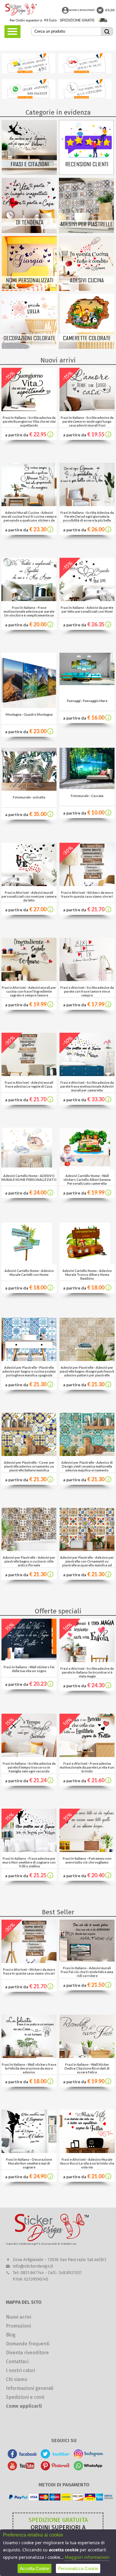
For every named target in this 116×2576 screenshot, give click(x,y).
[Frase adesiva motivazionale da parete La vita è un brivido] (87, 1755)
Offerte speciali (58, 1611)
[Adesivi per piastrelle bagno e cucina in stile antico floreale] (29, 1549)
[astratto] (29, 789)
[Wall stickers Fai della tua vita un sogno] (29, 1659)
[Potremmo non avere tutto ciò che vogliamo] (87, 1850)
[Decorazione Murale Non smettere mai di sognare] (29, 2151)
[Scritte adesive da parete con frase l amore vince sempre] (87, 979)
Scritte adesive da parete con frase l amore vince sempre (89, 991)
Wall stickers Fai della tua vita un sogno (33, 1669)
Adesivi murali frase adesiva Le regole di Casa (29, 1084)
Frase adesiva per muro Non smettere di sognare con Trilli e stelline (29, 1862)
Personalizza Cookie (78, 2568)
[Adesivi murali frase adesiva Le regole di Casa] (29, 1074)
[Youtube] (22, 2469)
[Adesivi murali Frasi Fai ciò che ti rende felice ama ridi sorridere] (87, 1960)
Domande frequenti (28, 2344)
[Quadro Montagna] (29, 706)
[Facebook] (22, 2457)
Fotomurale (22, 797)
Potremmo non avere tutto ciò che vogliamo (88, 1860)
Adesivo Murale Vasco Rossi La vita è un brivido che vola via (87, 2163)
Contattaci (17, 2362)
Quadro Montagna (38, 714)
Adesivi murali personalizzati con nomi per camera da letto (29, 896)
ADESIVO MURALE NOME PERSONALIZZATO (29, 1178)
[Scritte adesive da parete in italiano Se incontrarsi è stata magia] (87, 1660)
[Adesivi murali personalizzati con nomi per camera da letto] (29, 884)
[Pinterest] (55, 2469)
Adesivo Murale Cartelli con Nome (32, 1273)
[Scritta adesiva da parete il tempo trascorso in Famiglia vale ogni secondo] (29, 1755)
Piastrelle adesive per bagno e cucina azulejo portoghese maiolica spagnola (29, 1371)
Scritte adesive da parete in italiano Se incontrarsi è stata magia (88, 1672)
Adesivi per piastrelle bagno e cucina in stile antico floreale (30, 1561)
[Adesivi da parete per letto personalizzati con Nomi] (87, 599)
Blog (11, 2335)
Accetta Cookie (35, 2568)
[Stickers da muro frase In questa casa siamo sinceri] (87, 884)
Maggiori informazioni (87, 2557)
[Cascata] (87, 787)
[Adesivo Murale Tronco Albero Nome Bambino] (85, 1242)
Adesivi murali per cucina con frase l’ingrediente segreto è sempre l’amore (31, 991)
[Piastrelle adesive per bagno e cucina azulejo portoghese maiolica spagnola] (29, 1359)
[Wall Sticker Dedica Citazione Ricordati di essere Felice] (87, 2056)
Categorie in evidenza (58, 112)
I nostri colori (21, 2370)
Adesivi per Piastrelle (21, 1367)
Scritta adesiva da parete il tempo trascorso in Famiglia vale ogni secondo (32, 1767)
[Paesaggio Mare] (87, 683)
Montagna (14, 714)
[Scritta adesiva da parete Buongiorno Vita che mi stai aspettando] (29, 409)
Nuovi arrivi (58, 360)
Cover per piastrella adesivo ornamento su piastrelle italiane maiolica (29, 1466)
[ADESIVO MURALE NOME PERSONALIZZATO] (27, 1147)
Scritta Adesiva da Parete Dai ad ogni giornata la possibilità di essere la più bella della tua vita (88, 518)
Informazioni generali (30, 2388)
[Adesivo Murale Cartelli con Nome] (27, 1242)
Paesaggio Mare (95, 701)
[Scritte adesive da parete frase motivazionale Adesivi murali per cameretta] (87, 1074)
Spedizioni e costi (25, 2397)
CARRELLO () (100, 10)
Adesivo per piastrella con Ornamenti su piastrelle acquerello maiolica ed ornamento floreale (88, 1563)
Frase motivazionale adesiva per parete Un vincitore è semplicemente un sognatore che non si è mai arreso (29, 613)
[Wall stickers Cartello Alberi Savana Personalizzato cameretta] (85, 1147)
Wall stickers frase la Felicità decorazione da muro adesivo (31, 2068)
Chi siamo (17, 2379)
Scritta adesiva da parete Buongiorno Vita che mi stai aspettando (29, 421)
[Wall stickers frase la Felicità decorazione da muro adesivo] (29, 2056)
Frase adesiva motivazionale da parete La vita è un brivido (87, 1767)
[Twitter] (55, 2457)
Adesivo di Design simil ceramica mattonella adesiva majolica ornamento (87, 1466)
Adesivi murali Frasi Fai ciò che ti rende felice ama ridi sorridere (87, 1972)
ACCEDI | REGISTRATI (82, 10)
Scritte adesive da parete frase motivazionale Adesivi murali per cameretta (87, 1086)
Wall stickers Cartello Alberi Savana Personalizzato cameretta (87, 1180)
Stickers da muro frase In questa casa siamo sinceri (87, 894)
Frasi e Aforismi (17, 892)
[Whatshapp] (88, 2469)
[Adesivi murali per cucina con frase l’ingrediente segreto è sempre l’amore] (29, 979)
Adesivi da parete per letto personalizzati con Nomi (88, 609)
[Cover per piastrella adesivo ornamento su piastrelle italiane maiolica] (29, 1454)
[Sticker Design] (21, 9)
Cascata (97, 796)
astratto (39, 797)
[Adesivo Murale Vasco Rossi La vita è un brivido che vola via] (87, 2151)
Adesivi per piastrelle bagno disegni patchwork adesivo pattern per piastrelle (87, 1371)
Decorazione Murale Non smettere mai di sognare (30, 2163)
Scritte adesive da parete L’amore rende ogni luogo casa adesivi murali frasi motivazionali (88, 423)
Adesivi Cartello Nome (20, 1176)
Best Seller (58, 1912)
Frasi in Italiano (14, 418)
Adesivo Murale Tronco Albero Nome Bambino (88, 1274)
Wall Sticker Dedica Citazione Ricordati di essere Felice (87, 2068)
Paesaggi (74, 701)
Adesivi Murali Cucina (22, 512)
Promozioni (18, 2326)
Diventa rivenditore (27, 2353)
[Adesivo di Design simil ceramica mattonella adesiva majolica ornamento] (87, 1454)
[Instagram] (88, 2457)
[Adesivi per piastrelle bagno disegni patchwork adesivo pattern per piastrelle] (87, 1359)
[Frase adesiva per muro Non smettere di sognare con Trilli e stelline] (29, 1850)
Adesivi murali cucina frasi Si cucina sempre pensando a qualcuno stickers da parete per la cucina (29, 518)
